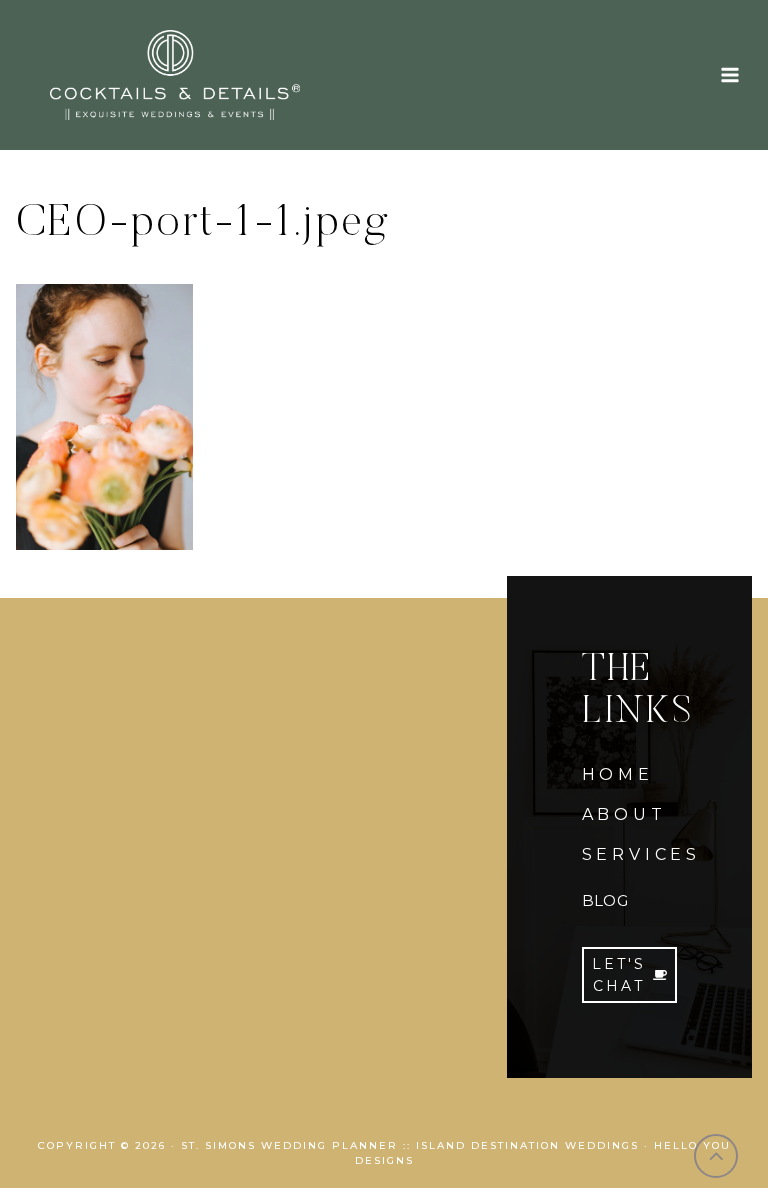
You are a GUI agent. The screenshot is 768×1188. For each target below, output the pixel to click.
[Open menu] (729, 74)
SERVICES (641, 854)
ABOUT (624, 814)
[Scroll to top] (716, 1156)
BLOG (605, 900)
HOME (618, 774)
